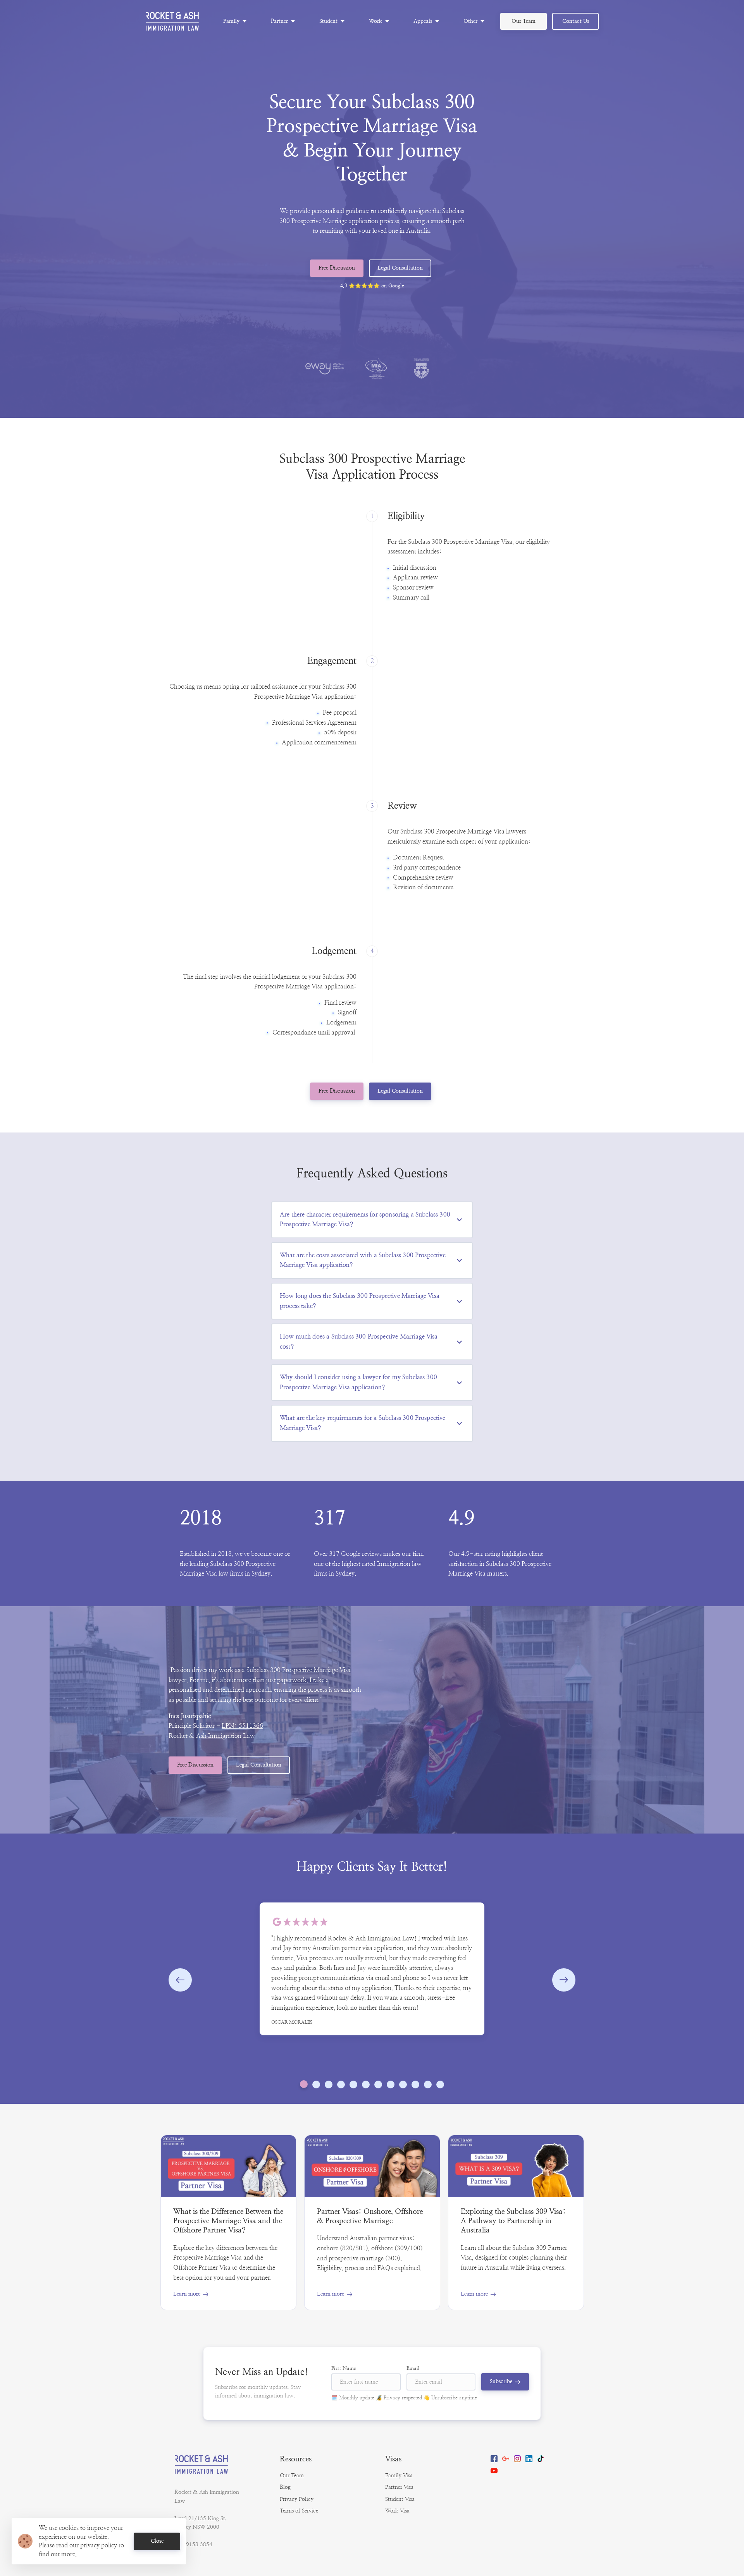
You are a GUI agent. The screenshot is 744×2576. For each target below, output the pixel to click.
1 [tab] (304, 2084)
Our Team (292, 2476)
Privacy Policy (297, 2499)
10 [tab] (415, 2085)
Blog (285, 2487)
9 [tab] (403, 2085)
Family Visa (399, 2476)
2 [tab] (316, 2085)
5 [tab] (353, 2085)
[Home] (174, 21)
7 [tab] (378, 2085)
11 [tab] (428, 2085)
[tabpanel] (372, 1969)
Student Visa (400, 2499)
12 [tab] (440, 2085)
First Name (344, 2369)
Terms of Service (299, 2511)
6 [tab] (366, 2085)
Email (413, 2369)
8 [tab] (391, 2085)
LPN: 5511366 (242, 1726)
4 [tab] (341, 2085)
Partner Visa (399, 2487)
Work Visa (397, 2511)
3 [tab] (329, 2085)
